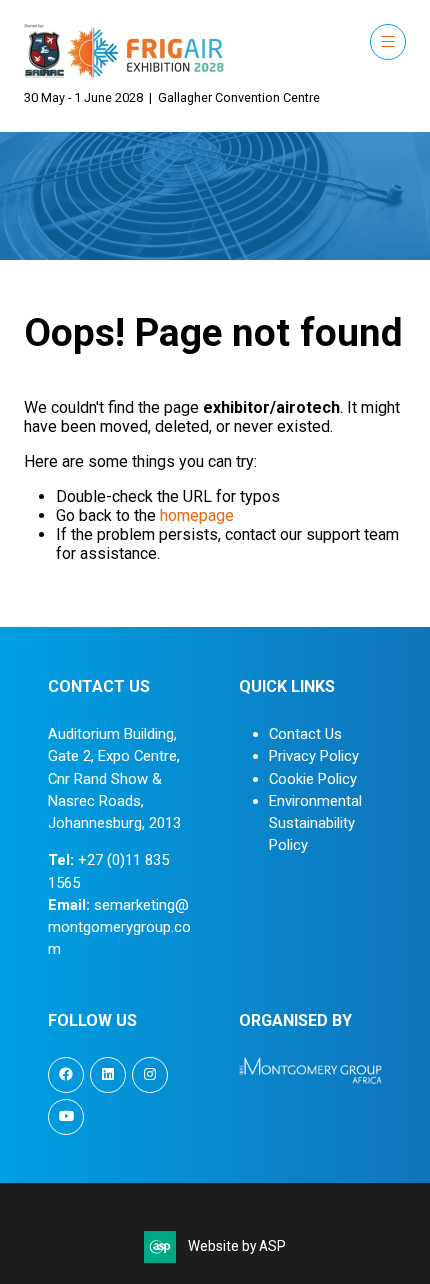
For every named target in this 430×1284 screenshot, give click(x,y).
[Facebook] (66, 1075)
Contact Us (305, 734)
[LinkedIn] (108, 1075)
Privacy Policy (314, 756)
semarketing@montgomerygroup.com (119, 927)
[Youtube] (66, 1117)
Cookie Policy (313, 779)
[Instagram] (150, 1075)
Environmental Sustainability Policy (315, 823)
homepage (197, 515)
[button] (388, 42)
